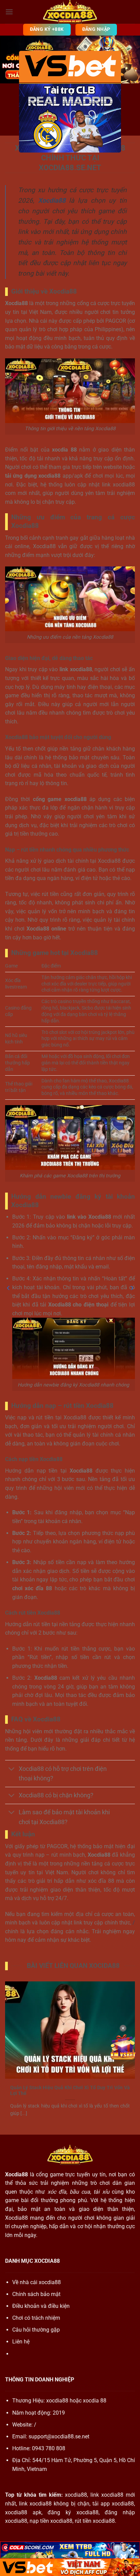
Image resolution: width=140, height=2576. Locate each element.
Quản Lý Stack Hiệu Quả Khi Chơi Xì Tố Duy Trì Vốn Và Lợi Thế (70, 2091)
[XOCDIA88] (70, 12)
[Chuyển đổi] (12, 1769)
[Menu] (9, 12)
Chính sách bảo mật (36, 2294)
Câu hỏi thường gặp (36, 2330)
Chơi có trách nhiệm (36, 2318)
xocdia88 (57, 2401)
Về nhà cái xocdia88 (37, 2282)
